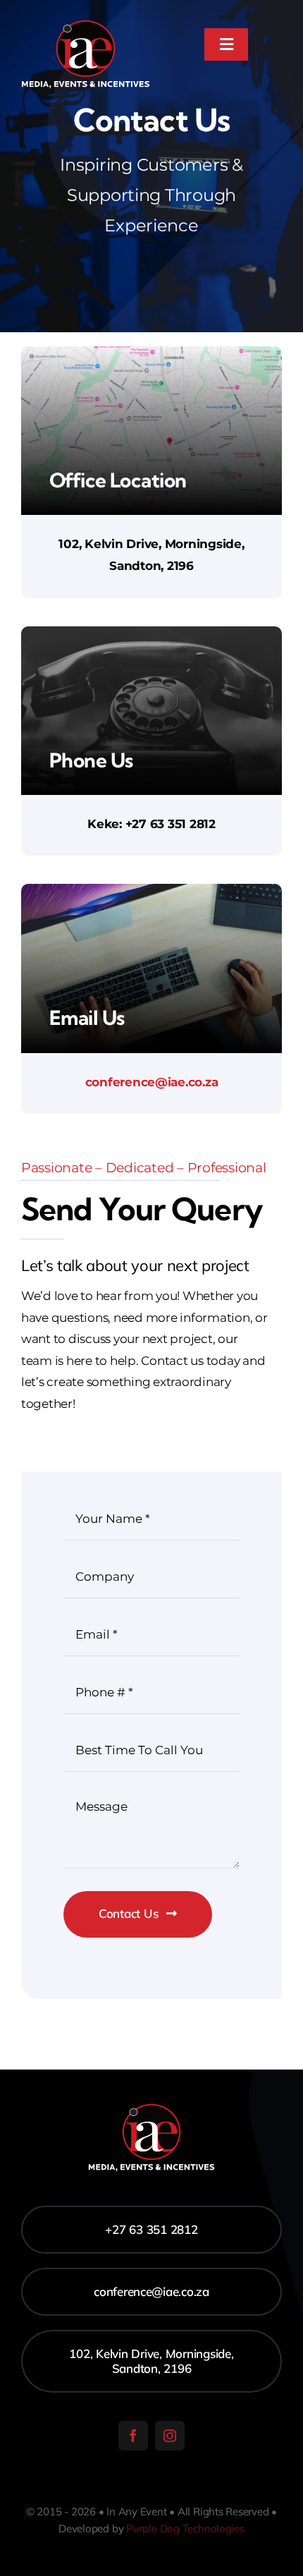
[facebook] (133, 2436)
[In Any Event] (86, 20)
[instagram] (170, 2436)
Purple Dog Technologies (185, 2528)
